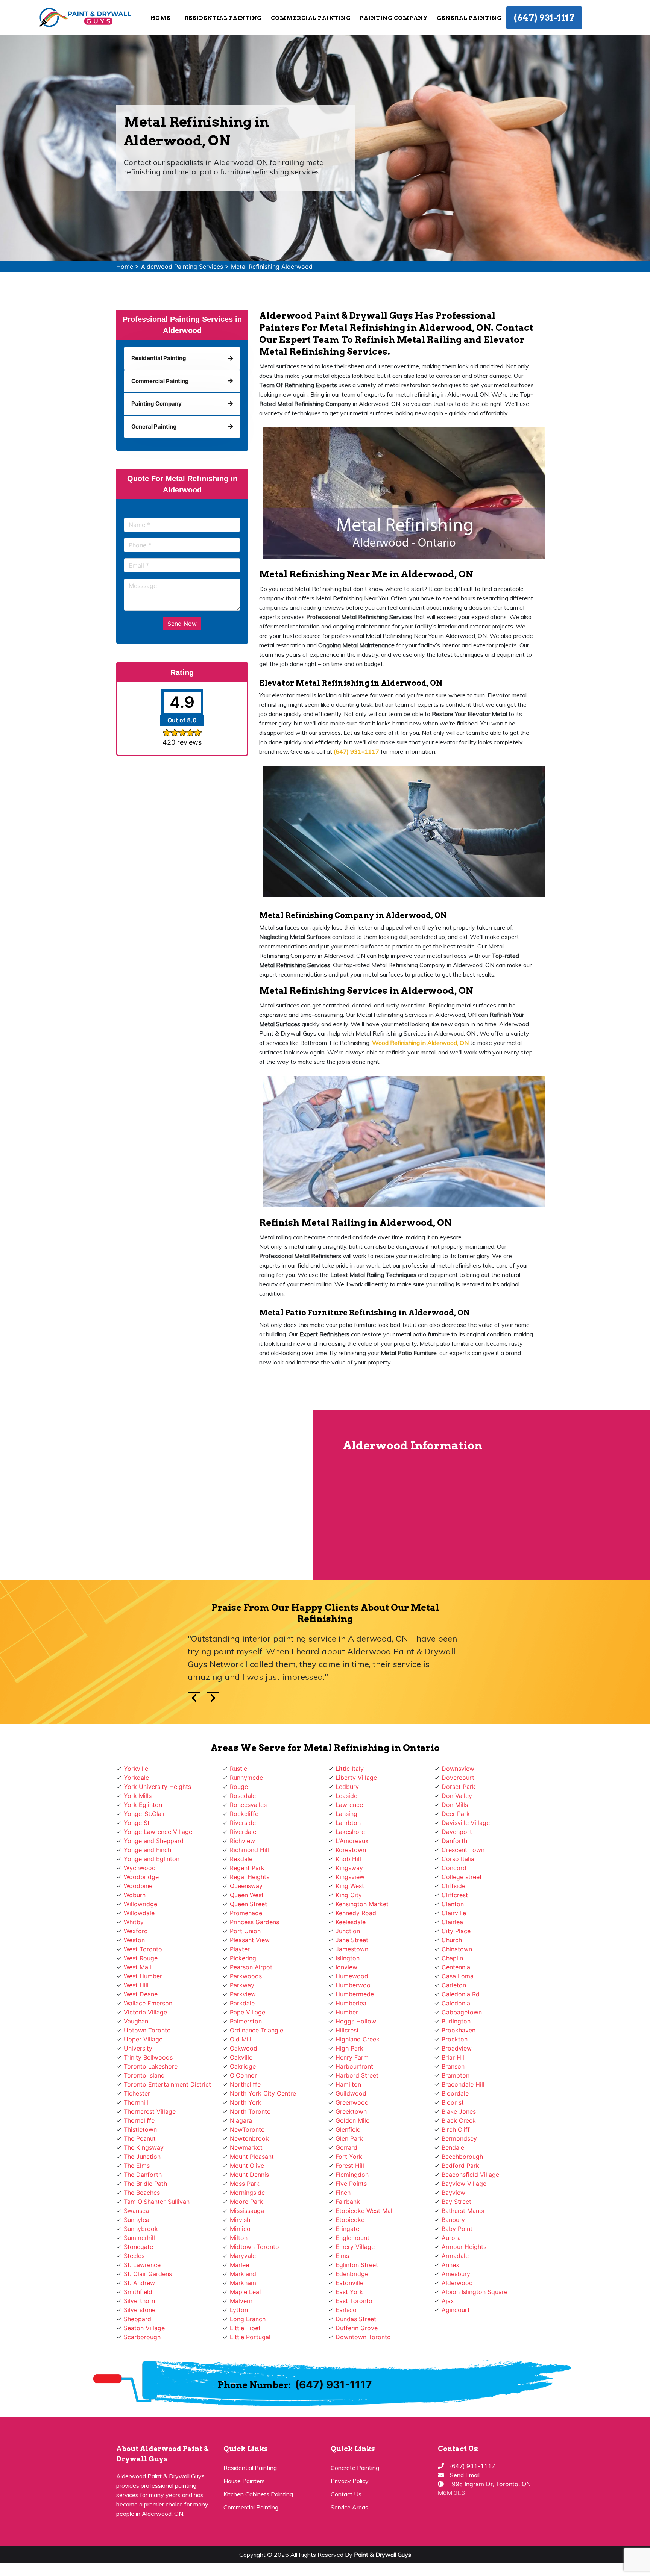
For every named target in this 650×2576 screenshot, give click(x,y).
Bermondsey (459, 2138)
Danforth (454, 1841)
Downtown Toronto (363, 2337)
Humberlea (351, 2003)
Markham (243, 2283)
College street (462, 1877)
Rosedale (243, 1796)
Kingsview (350, 1877)
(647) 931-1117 (544, 18)
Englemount (352, 2238)
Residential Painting (250, 2468)
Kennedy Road (356, 1913)
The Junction (142, 2157)
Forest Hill (350, 2166)
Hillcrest (347, 2030)
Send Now (182, 624)
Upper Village (143, 2039)
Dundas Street (356, 2319)
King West (350, 1886)
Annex (450, 2265)
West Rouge (141, 1958)
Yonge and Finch (147, 1850)
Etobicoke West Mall (365, 2211)
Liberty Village (356, 1778)
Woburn (135, 1895)
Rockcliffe (244, 1814)
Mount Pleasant (252, 2157)
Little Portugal (250, 2337)
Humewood (352, 1976)
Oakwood (244, 2048)
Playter (240, 1949)
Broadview (457, 2048)
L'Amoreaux (352, 1841)
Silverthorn (139, 2301)
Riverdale (243, 1832)
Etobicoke (350, 2220)
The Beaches (142, 2193)
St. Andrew (139, 2283)
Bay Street (456, 2202)
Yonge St (137, 1823)
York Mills (138, 1796)
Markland (243, 2274)
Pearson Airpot (251, 1967)
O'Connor (243, 2075)
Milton (239, 2238)
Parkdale (242, 2003)
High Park (349, 2048)
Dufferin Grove (357, 2328)
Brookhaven (459, 2030)
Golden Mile (352, 2120)
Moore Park (246, 2202)
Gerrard (346, 2147)
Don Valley (457, 1796)
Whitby (134, 1922)
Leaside (346, 1796)
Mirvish (240, 2220)
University (138, 2048)
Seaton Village (144, 2328)
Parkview (243, 1994)
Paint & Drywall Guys (383, 2555)
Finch (343, 2193)
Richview (242, 1841)
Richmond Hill (249, 1850)
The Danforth (143, 2175)
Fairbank (348, 2202)
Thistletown (140, 2129)
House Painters (244, 2481)
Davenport (457, 1832)
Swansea (136, 2211)
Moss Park (245, 2184)
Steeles (134, 2256)
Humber (347, 2012)
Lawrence (349, 1805)
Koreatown (351, 1850)
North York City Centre (263, 2093)
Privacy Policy (350, 2481)
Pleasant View (250, 1940)
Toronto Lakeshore (151, 2066)
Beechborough (462, 2157)
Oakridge (243, 2066)
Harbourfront (354, 2066)
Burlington (456, 2021)
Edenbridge (352, 2274)
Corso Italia (458, 1859)
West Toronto (143, 1949)
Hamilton (348, 2084)
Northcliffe (245, 2084)
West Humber (143, 1976)
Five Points (351, 2184)
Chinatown (457, 1949)
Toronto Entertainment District (167, 2084)
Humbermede (355, 1994)
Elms (342, 2256)
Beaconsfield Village (470, 2175)
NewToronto (247, 2129)
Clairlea (452, 1922)
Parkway (242, 1985)
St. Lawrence (142, 2265)
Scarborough (142, 2337)
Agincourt (456, 2310)
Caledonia (456, 2003)
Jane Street (352, 1940)
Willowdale (139, 1913)
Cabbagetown (462, 2012)
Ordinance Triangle (257, 2030)
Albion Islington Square (475, 2292)
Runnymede (246, 1778)
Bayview (453, 2193)
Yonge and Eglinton (152, 1859)
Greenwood (352, 2102)
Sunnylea (137, 2220)
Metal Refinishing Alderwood (272, 267)
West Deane (141, 1994)
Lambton (348, 1823)
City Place (456, 1931)
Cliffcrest (455, 1895)
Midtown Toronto (254, 2247)
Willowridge (140, 1904)
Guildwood (351, 2093)
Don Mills (455, 1805)
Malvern (241, 2301)
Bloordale (455, 2093)
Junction (348, 1931)
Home (161, 18)
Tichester (137, 2093)
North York (246, 2102)
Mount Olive (247, 2166)
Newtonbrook (249, 2138)
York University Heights (157, 1787)
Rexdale (241, 1859)
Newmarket (246, 2147)
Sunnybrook (141, 2229)
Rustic (238, 1769)
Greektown (351, 2111)
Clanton (453, 1904)
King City (349, 1895)
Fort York (349, 2157)
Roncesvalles (248, 1805)
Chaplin (452, 1958)
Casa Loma (458, 1976)
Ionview (346, 1967)
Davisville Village (466, 1823)
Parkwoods (246, 1976)
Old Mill (241, 2039)
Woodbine (138, 1886)
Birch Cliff (456, 2129)
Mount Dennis (249, 2175)
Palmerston (246, 2021)
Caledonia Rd (461, 1994)
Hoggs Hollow (356, 2021)
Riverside (243, 1823)
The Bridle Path (145, 2184)
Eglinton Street (357, 2265)
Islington (348, 1958)
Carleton (454, 1985)
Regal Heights (250, 1877)
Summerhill (139, 2238)
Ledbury (347, 1787)
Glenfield (348, 2129)
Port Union (245, 1931)
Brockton (455, 2039)
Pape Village (248, 2012)
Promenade (246, 1913)
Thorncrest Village (150, 2111)
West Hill (136, 1985)
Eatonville (349, 2283)
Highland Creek (358, 2039)
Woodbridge (141, 1877)
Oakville (241, 2057)
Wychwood (140, 1868)
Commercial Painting (251, 2507)
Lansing (346, 1814)
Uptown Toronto (147, 2030)
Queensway (246, 1886)
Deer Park (456, 1814)
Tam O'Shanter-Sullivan (157, 2202)
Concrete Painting (355, 2468)
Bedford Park (460, 2166)
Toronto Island (144, 2075)
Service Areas (349, 2507)
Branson (453, 2066)
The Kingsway (144, 2147)
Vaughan (136, 2021)
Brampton (456, 2075)
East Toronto (354, 2301)
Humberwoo (353, 1985)
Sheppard (137, 2319)
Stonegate (138, 2247)
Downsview (458, 1769)
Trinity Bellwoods (148, 2057)
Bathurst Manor (463, 2211)
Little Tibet (245, 2328)
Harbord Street (357, 2075)
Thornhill (136, 2102)
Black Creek (459, 2120)
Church (452, 1940)
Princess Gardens (254, 1922)
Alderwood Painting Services (182, 267)
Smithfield (138, 2292)
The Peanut (140, 2138)
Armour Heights (464, 2247)
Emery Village (355, 2247)
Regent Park (247, 1868)
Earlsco (346, 2310)
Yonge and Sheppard (154, 1841)
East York (349, 2292)
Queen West (247, 1895)
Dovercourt (458, 1778)
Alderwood (457, 2283)
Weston (134, 1940)
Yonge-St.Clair (144, 1814)
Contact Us (346, 2494)
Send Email (465, 2475)
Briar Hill (454, 2057)
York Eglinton (143, 1805)
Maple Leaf (246, 2292)
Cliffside (453, 1886)
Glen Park (349, 2138)
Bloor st (453, 2102)
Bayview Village (464, 2184)
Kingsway (349, 1868)
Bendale (453, 2147)
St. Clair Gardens (148, 2274)
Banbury (453, 2220)
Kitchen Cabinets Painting (258, 2494)
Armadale (455, 2256)
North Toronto (250, 2111)
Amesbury (456, 2274)
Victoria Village (145, 2012)
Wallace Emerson (148, 2003)
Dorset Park (459, 1787)
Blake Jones (459, 2111)
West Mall (137, 1967)
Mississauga (247, 2211)
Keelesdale (351, 1922)
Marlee (239, 2265)
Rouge (239, 1787)
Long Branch (248, 2319)
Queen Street (248, 1904)
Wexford (136, 1931)
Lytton (239, 2310)
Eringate (347, 2229)
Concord (454, 1868)
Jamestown (352, 1949)
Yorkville (136, 1769)
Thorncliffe (139, 2120)
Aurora (451, 2238)
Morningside (247, 2193)
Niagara (241, 2120)
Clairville (454, 1913)
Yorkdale (136, 1778)
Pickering (243, 1958)
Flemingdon (352, 2175)
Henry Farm (352, 2057)
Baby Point (457, 2229)
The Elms (137, 2166)
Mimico (240, 2229)
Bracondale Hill (463, 2084)
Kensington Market (362, 1904)
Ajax (448, 2301)
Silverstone (140, 2310)
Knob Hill (348, 1859)
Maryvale (243, 2256)
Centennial (457, 1967)
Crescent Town (463, 1850)
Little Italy (350, 1769)
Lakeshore (350, 1832)
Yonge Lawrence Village (158, 1832)
